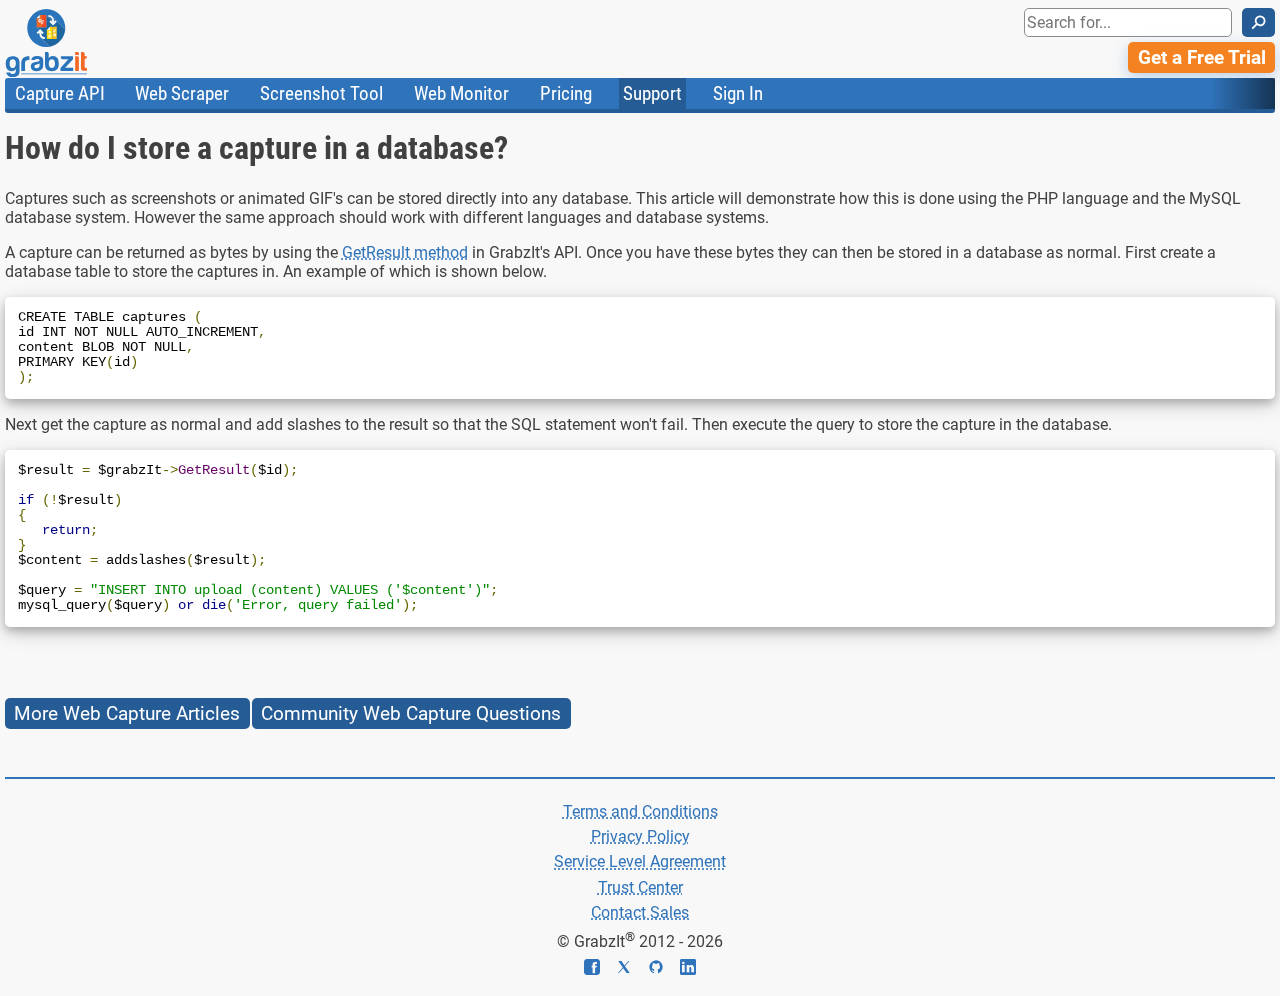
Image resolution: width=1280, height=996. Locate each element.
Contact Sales (640, 912)
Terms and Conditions (640, 811)
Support (652, 93)
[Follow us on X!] (632, 969)
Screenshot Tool (321, 93)
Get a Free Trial (1202, 57)
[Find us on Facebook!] (600, 969)
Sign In (738, 93)
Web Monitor (461, 93)
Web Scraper (182, 93)
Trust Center (640, 887)
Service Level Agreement (640, 861)
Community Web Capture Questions (411, 713)
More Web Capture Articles (127, 713)
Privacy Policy (640, 836)
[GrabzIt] (91, 43)
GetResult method (405, 252)
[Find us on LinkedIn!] (688, 969)
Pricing (566, 93)
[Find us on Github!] (664, 969)
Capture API (60, 93)
